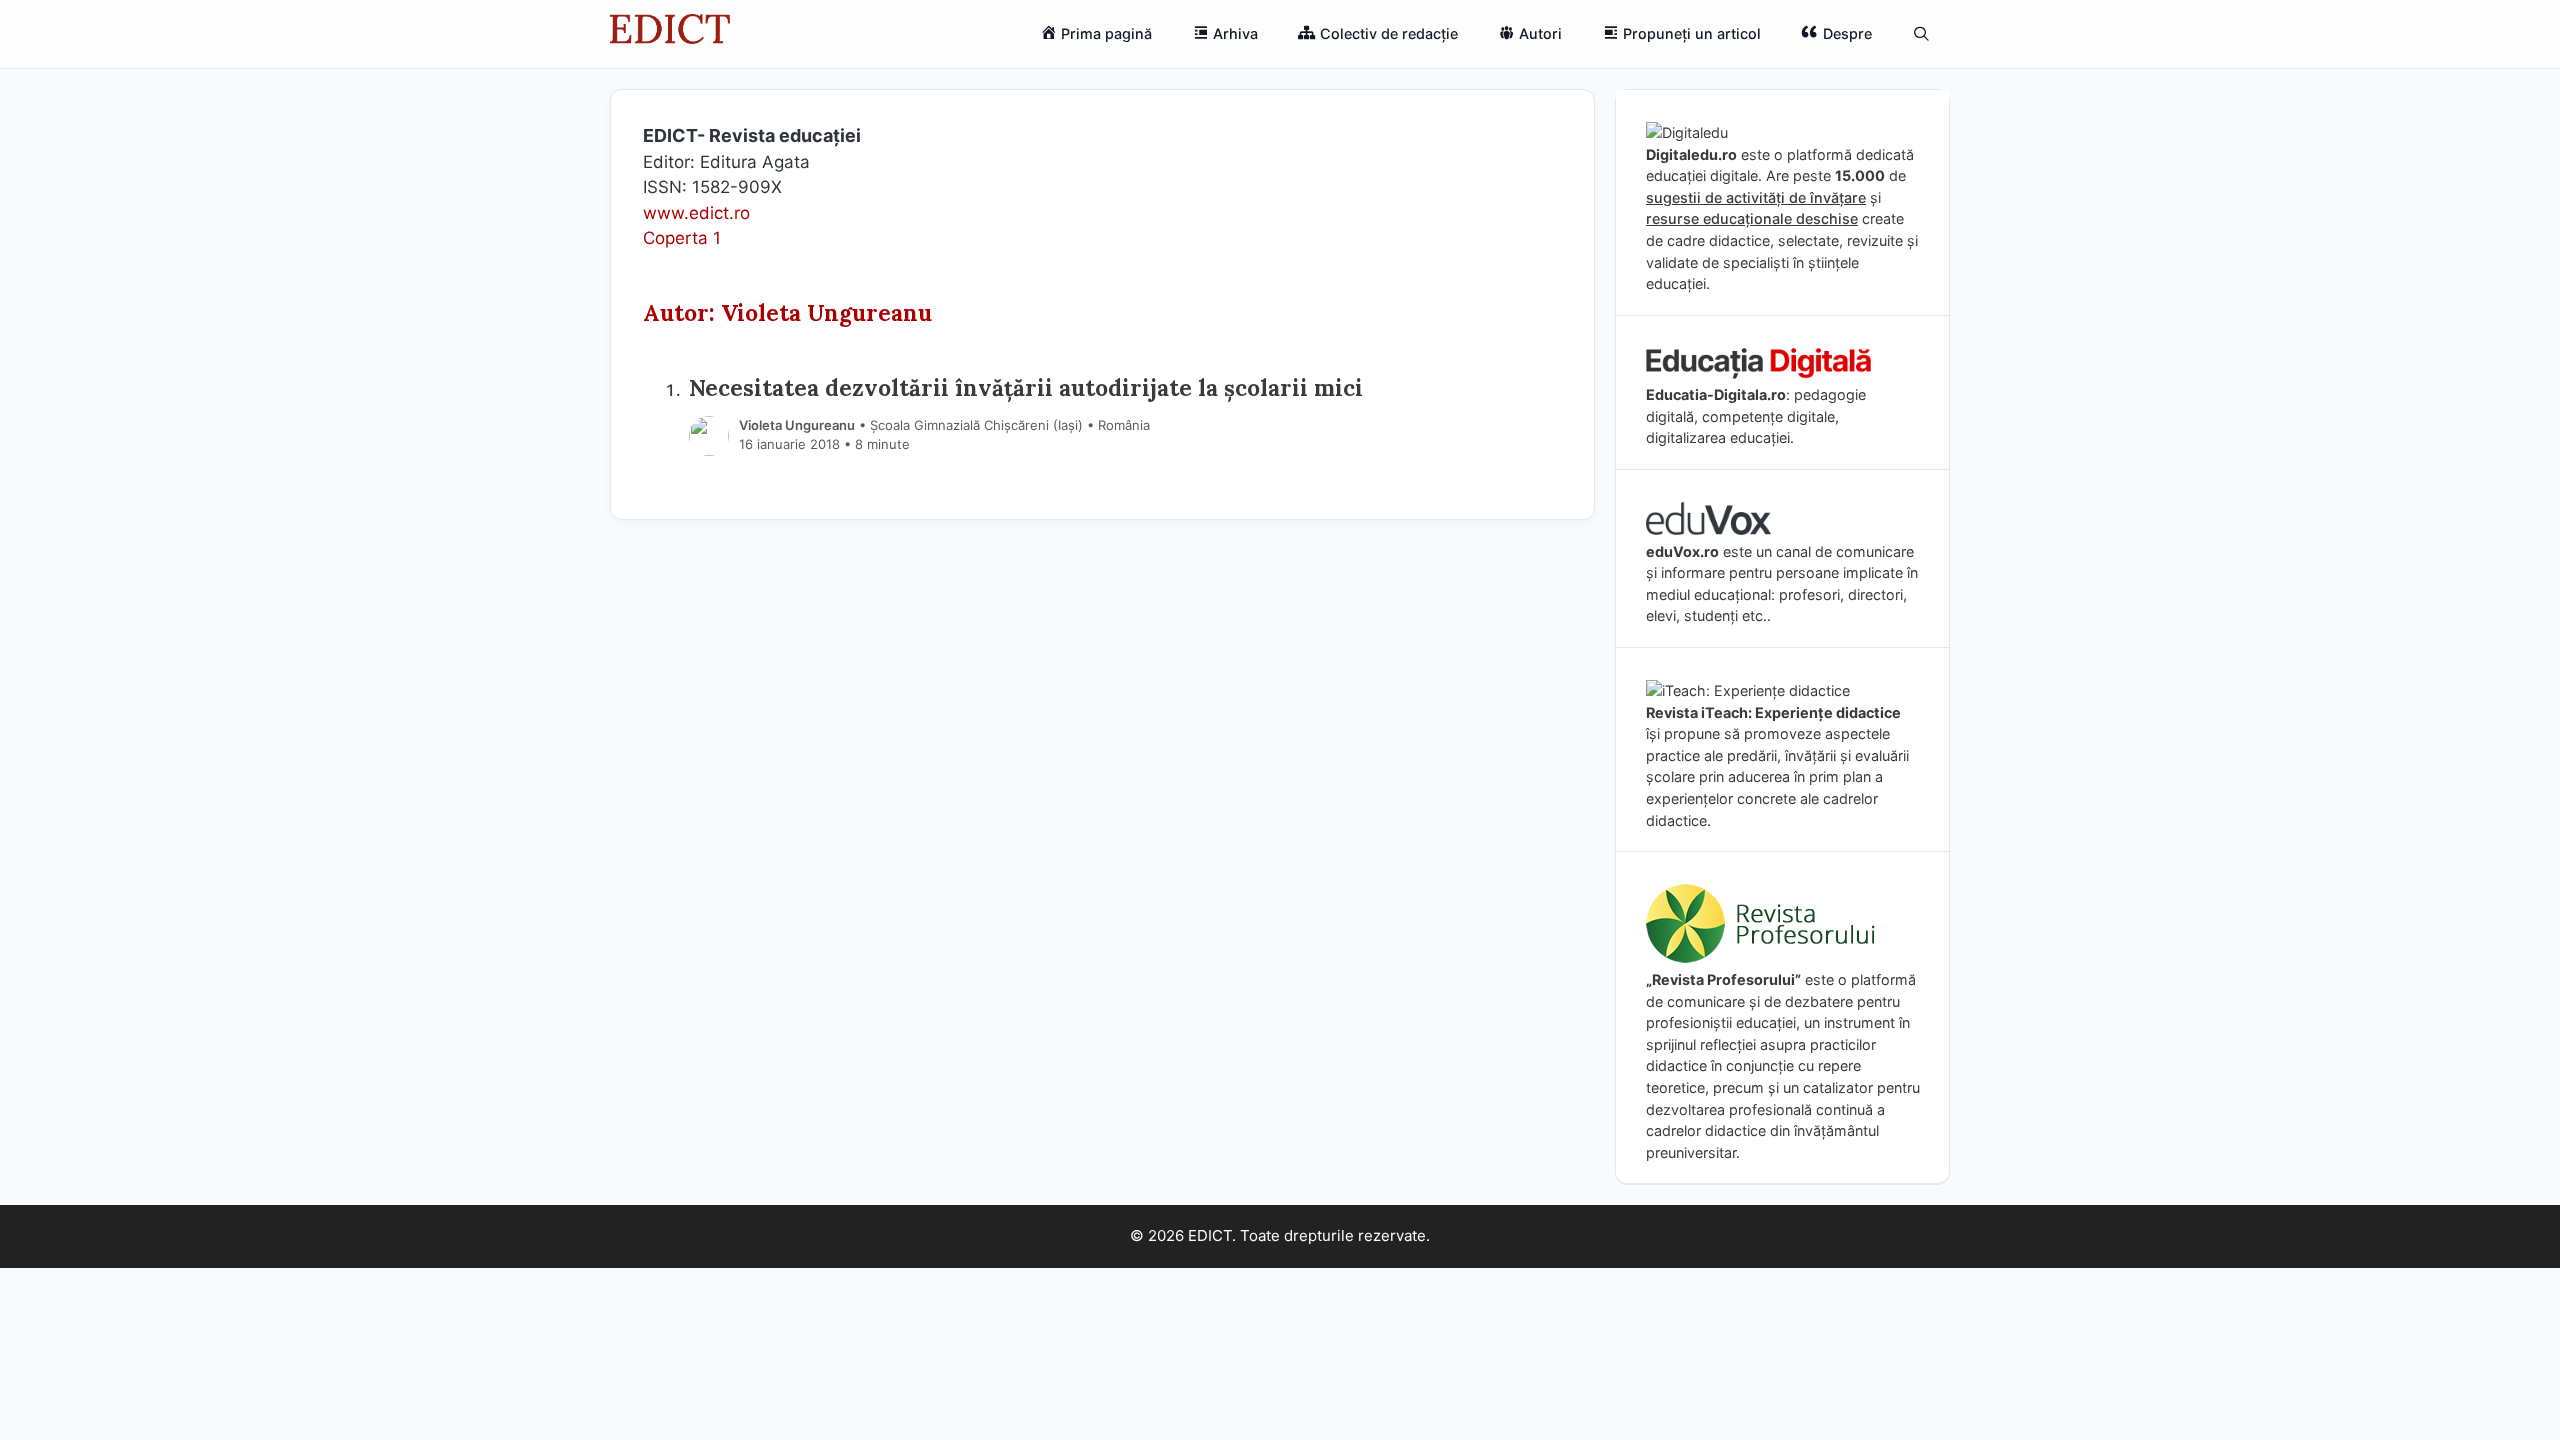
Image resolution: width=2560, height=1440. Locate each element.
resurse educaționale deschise (1752, 218)
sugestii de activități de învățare (1756, 197)
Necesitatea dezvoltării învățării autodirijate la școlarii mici (1026, 387)
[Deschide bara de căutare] (1921, 34)
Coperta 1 (682, 238)
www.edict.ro (696, 213)
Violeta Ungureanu (797, 425)
